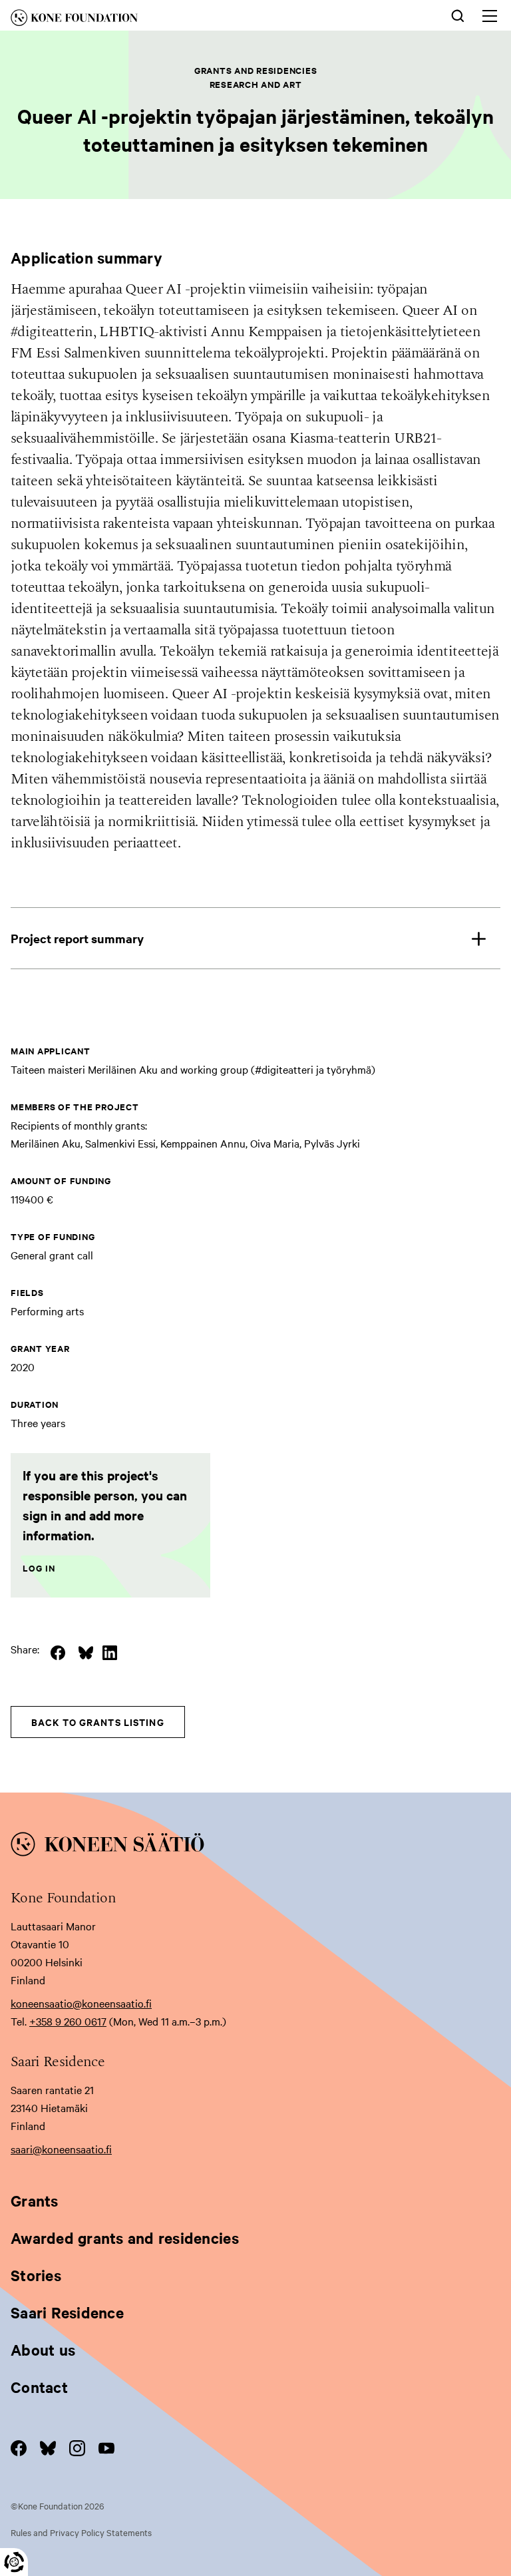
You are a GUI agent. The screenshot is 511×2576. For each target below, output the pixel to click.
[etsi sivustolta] (458, 15)
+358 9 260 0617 (68, 2021)
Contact (39, 2387)
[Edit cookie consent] (14, 2562)
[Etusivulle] (152, 20)
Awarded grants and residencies (125, 2238)
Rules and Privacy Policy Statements (81, 2532)
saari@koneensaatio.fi (61, 2149)
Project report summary (77, 938)
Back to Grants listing (98, 1722)
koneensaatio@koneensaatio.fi (81, 2003)
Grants (35, 2201)
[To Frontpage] (255, 1846)
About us (43, 2350)
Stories (36, 2275)
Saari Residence (67, 2312)
